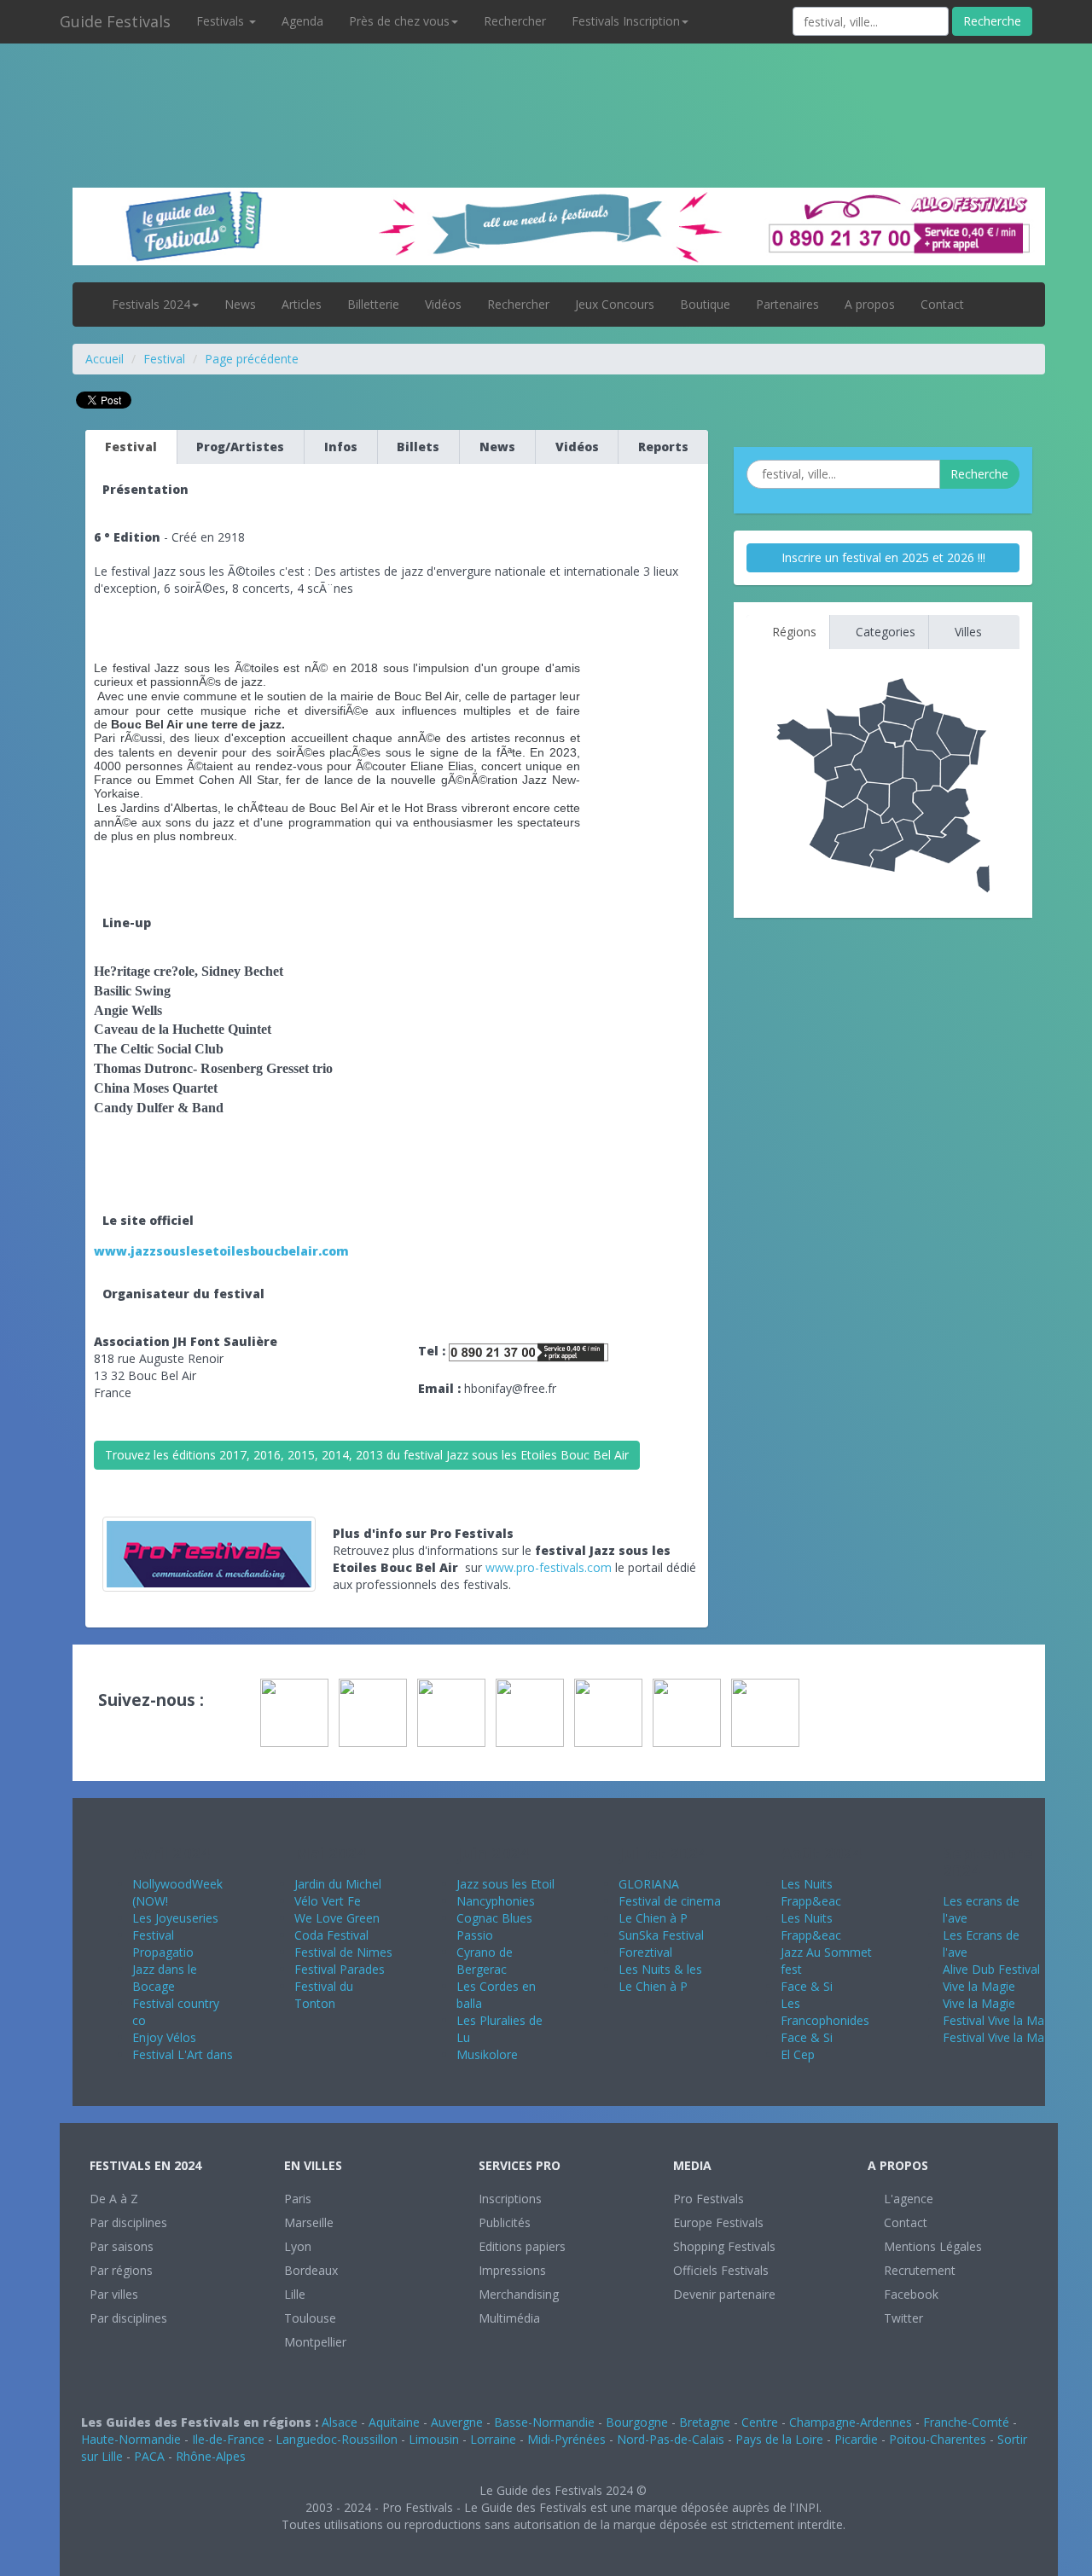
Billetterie (373, 304)
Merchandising (519, 2294)
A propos (870, 304)
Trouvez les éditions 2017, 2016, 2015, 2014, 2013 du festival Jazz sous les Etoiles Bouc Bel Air (367, 1455)
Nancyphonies (496, 1901)
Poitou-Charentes (938, 2439)
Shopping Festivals (724, 2246)
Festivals (222, 21)
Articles (302, 304)
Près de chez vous (399, 21)
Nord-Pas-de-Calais (671, 2439)
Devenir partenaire (724, 2294)
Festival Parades (340, 1969)
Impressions (512, 2270)
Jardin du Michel (338, 1884)
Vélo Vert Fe (328, 1901)
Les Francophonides (825, 2012)
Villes (967, 632)
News (240, 304)
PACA (149, 2456)
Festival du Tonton (324, 1995)
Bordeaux (311, 2270)
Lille (295, 2294)
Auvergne (457, 2422)
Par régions (121, 2270)
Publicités (505, 2222)
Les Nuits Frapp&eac (811, 1892)
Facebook (909, 2294)
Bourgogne (637, 2422)
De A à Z (114, 2199)
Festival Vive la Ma (993, 2020)
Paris (298, 2199)
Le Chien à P (653, 1918)
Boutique (705, 304)
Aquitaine (394, 2422)
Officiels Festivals (721, 2270)
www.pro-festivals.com (549, 1567)
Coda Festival (331, 1935)
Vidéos (443, 304)
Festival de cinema (670, 1901)
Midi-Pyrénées (566, 2439)
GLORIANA (649, 1884)
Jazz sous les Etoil (505, 1884)
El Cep (798, 2054)
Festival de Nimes (343, 1952)
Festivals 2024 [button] (151, 304)
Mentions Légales (931, 2246)
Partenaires (787, 304)
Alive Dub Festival (991, 1969)
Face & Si (807, 1986)
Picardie (856, 2439)
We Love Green (337, 1918)
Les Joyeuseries (175, 1918)
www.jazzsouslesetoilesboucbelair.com (221, 1251)
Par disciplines (128, 2222)
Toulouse (310, 2318)
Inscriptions (510, 2199)
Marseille (309, 2222)
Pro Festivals (709, 2199)
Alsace (340, 2422)
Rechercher (515, 21)
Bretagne (705, 2422)
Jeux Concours (615, 304)
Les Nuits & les (660, 1969)
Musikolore (487, 2054)
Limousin (434, 2439)
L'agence (907, 2199)
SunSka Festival (661, 1935)
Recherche (992, 21)
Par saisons (122, 2246)
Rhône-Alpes (211, 2456)
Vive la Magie (979, 1986)
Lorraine (493, 2439)
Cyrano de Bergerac (485, 1961)
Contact (942, 304)
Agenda (302, 21)
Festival (164, 359)
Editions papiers (522, 2246)
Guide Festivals (115, 21)
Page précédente (252, 359)
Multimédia (509, 2318)
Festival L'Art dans (183, 2054)
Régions (793, 632)
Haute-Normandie (131, 2439)
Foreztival (645, 1952)
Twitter (902, 2318)
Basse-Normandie (544, 2422)
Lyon (298, 2246)
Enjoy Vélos (164, 2037)
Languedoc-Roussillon (337, 2439)
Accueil (105, 359)
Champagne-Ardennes (851, 2422)
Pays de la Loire (779, 2439)
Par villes (114, 2294)
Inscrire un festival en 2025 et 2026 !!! (883, 557)
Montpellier (315, 2342)
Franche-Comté (966, 2422)
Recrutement (918, 2270)
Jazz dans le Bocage (165, 1978)
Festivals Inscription (626, 21)
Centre (760, 2422)
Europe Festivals (718, 2222)
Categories (884, 632)
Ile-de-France (228, 2439)
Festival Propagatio (163, 1944)
